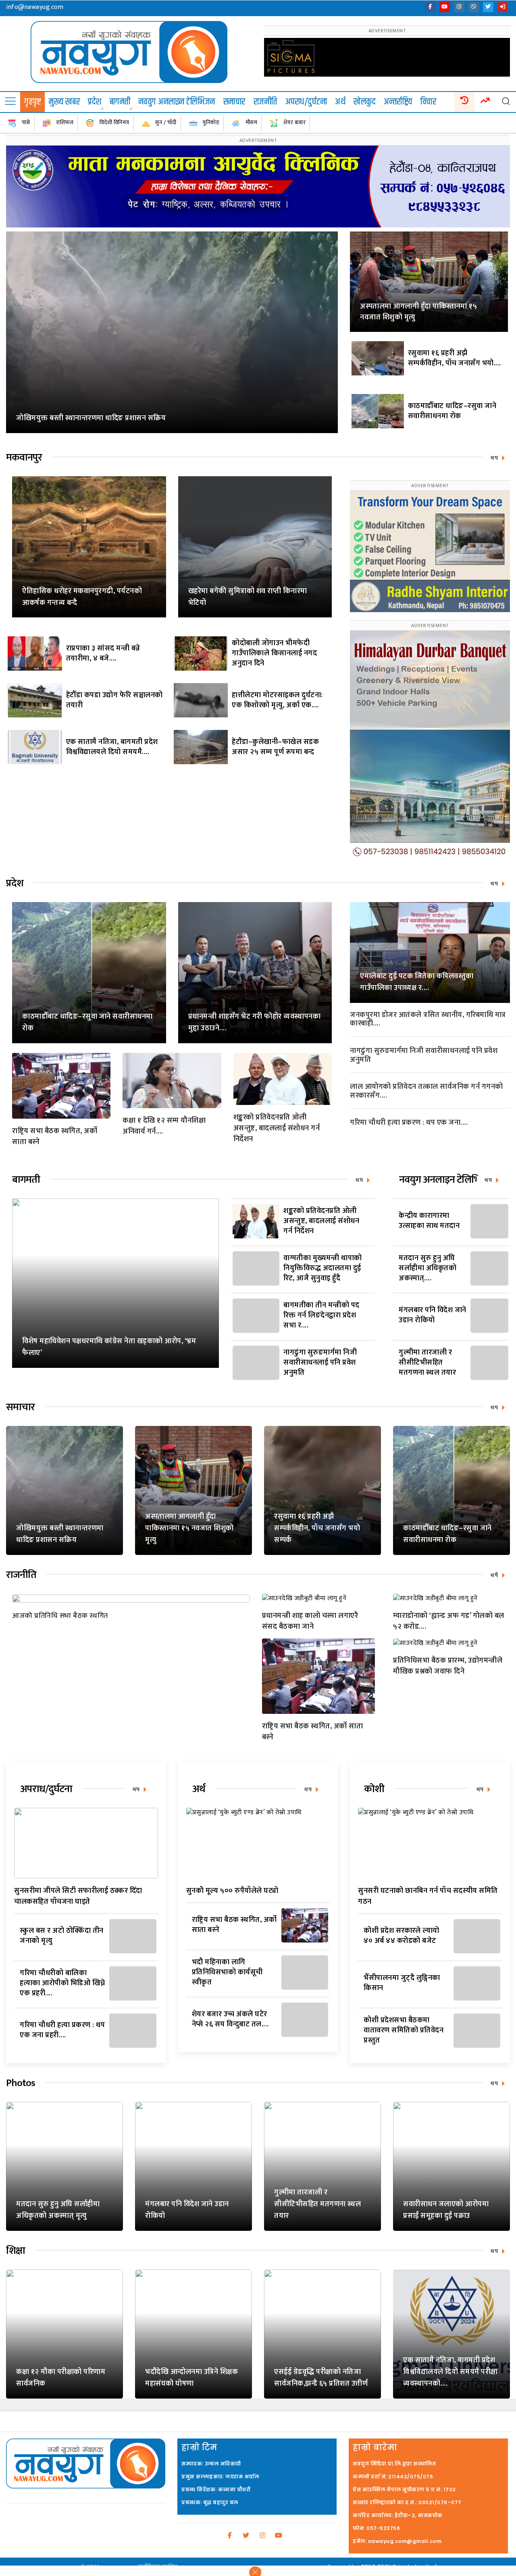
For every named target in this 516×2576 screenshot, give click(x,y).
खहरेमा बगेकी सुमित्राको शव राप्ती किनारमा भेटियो (248, 597)
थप (494, 458)
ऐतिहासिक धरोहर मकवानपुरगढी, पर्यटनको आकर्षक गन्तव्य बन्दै (82, 597)
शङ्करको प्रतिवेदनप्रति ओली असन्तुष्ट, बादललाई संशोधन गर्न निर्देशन (321, 1221)
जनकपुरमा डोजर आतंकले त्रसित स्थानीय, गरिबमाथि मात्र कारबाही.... (428, 1019)
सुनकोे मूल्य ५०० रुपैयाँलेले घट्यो (232, 1891)
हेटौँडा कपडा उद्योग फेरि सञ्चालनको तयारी (114, 700)
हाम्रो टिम (199, 2447)
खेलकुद (365, 102)
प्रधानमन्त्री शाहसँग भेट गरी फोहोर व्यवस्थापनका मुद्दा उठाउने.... (255, 1023)
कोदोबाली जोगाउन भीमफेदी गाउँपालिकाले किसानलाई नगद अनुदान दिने (274, 653)
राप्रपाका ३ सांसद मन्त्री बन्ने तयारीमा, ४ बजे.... (103, 653)
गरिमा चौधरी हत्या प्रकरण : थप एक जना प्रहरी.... (62, 2030)
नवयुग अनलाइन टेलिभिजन (177, 102)
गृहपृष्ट (32, 102)
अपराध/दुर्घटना (306, 102)
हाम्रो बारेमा (375, 2447)
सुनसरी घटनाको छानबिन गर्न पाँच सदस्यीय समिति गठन (428, 1896)
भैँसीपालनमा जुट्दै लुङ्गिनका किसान (402, 1983)
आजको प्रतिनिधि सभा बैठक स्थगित (60, 1616)
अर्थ (340, 102)
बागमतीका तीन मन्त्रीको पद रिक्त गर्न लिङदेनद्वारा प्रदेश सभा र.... (321, 1315)
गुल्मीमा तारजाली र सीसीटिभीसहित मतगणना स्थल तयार (427, 1363)
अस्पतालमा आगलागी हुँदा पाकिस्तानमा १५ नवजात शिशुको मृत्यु (418, 312)
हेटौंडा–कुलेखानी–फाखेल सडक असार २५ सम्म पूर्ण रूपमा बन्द (275, 747)
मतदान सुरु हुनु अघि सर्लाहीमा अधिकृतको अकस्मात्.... (428, 1268)
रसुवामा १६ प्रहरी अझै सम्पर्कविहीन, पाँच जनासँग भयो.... (455, 358)
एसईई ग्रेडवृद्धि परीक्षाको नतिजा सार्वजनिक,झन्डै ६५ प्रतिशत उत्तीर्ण (321, 2378)
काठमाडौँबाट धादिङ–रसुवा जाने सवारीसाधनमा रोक (452, 411)
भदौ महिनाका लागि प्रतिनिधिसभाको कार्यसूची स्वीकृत (227, 1972)
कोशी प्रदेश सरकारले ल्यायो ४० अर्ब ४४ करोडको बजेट (402, 1936)
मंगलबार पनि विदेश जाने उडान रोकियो (433, 1315)
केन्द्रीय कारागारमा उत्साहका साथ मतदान (429, 1221)
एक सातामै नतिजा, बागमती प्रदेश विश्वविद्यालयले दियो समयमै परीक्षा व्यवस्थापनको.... (450, 2372)
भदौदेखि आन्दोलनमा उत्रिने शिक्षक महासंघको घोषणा (191, 2378)
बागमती (120, 102)
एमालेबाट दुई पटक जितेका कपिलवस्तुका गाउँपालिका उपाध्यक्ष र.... (417, 982)
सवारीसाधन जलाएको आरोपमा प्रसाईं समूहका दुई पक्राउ (446, 2210)
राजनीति (265, 102)
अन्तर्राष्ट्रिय (398, 102)
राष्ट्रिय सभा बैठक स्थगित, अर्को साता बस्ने (234, 1925)
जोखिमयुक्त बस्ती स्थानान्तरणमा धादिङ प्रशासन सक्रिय (91, 418)
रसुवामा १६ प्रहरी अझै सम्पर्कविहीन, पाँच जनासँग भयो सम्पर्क (317, 1528)
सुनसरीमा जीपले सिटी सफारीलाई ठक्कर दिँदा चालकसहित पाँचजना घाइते (78, 1896)
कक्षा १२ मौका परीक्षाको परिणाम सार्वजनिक (61, 2378)
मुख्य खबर (64, 102)
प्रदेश (95, 102)
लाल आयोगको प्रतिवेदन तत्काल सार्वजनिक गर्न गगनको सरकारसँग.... (427, 1091)
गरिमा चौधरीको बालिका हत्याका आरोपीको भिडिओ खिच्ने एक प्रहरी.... (62, 1983)
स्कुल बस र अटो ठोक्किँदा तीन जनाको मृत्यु (62, 1936)
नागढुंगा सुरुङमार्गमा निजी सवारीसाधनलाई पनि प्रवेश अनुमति (424, 1055)
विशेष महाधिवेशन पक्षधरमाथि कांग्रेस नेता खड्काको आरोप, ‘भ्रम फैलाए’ (109, 1347)
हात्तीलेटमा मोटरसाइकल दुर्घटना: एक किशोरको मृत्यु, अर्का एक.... (277, 700)
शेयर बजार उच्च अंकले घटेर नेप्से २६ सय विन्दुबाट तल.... (230, 2019)
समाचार (234, 102)
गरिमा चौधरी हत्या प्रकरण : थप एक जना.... (409, 1123)
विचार (429, 102)
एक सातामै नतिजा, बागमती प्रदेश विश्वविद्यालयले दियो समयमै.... (112, 747)
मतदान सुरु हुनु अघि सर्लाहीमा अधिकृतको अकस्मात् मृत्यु (58, 2210)
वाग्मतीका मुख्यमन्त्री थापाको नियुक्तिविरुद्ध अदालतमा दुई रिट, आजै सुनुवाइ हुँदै (323, 1268)
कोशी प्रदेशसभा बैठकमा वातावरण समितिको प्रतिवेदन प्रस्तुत (404, 2030)
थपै (494, 1575)
